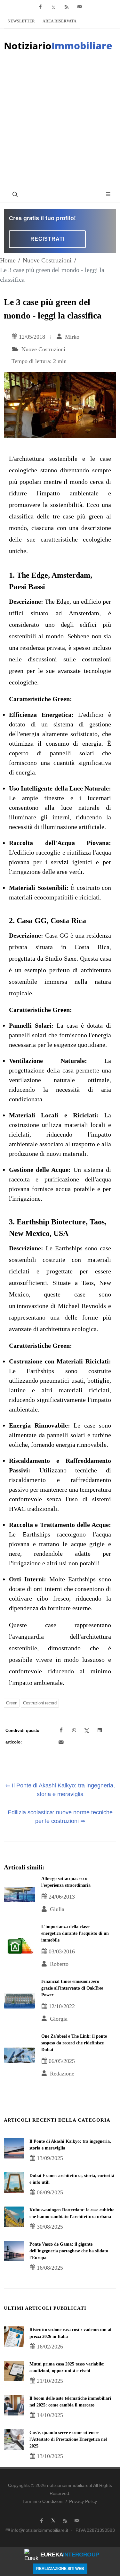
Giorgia (58, 2019)
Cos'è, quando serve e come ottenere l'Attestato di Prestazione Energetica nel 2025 (68, 2439)
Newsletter (21, 21)
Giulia (56, 1909)
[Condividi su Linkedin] (100, 1730)
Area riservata (60, 21)
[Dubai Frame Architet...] (14, 2183)
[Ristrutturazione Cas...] (14, 2337)
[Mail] (80, 7)
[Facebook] (40, 7)
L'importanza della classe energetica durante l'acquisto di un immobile (75, 1933)
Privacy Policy (83, 2501)
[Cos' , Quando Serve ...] (14, 2439)
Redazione (61, 2074)
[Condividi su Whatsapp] (74, 1730)
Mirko (71, 337)
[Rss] (67, 7)
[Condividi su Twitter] (87, 1730)
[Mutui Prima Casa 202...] (14, 2371)
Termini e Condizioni (43, 2501)
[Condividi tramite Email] (61, 1743)
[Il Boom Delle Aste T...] (14, 2405)
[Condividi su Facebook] (61, 1730)
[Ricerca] (14, 194)
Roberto (58, 1964)
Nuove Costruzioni (47, 260)
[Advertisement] (60, 123)
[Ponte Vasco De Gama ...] (14, 2251)
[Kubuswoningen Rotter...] (14, 2217)
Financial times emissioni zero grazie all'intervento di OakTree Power (72, 1988)
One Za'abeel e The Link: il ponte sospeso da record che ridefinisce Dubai (74, 2043)
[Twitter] (53, 7)
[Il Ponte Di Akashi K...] (14, 2148)
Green (12, 1703)
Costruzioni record (40, 1703)
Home (8, 260)
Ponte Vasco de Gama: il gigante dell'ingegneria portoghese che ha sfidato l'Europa (69, 2251)
